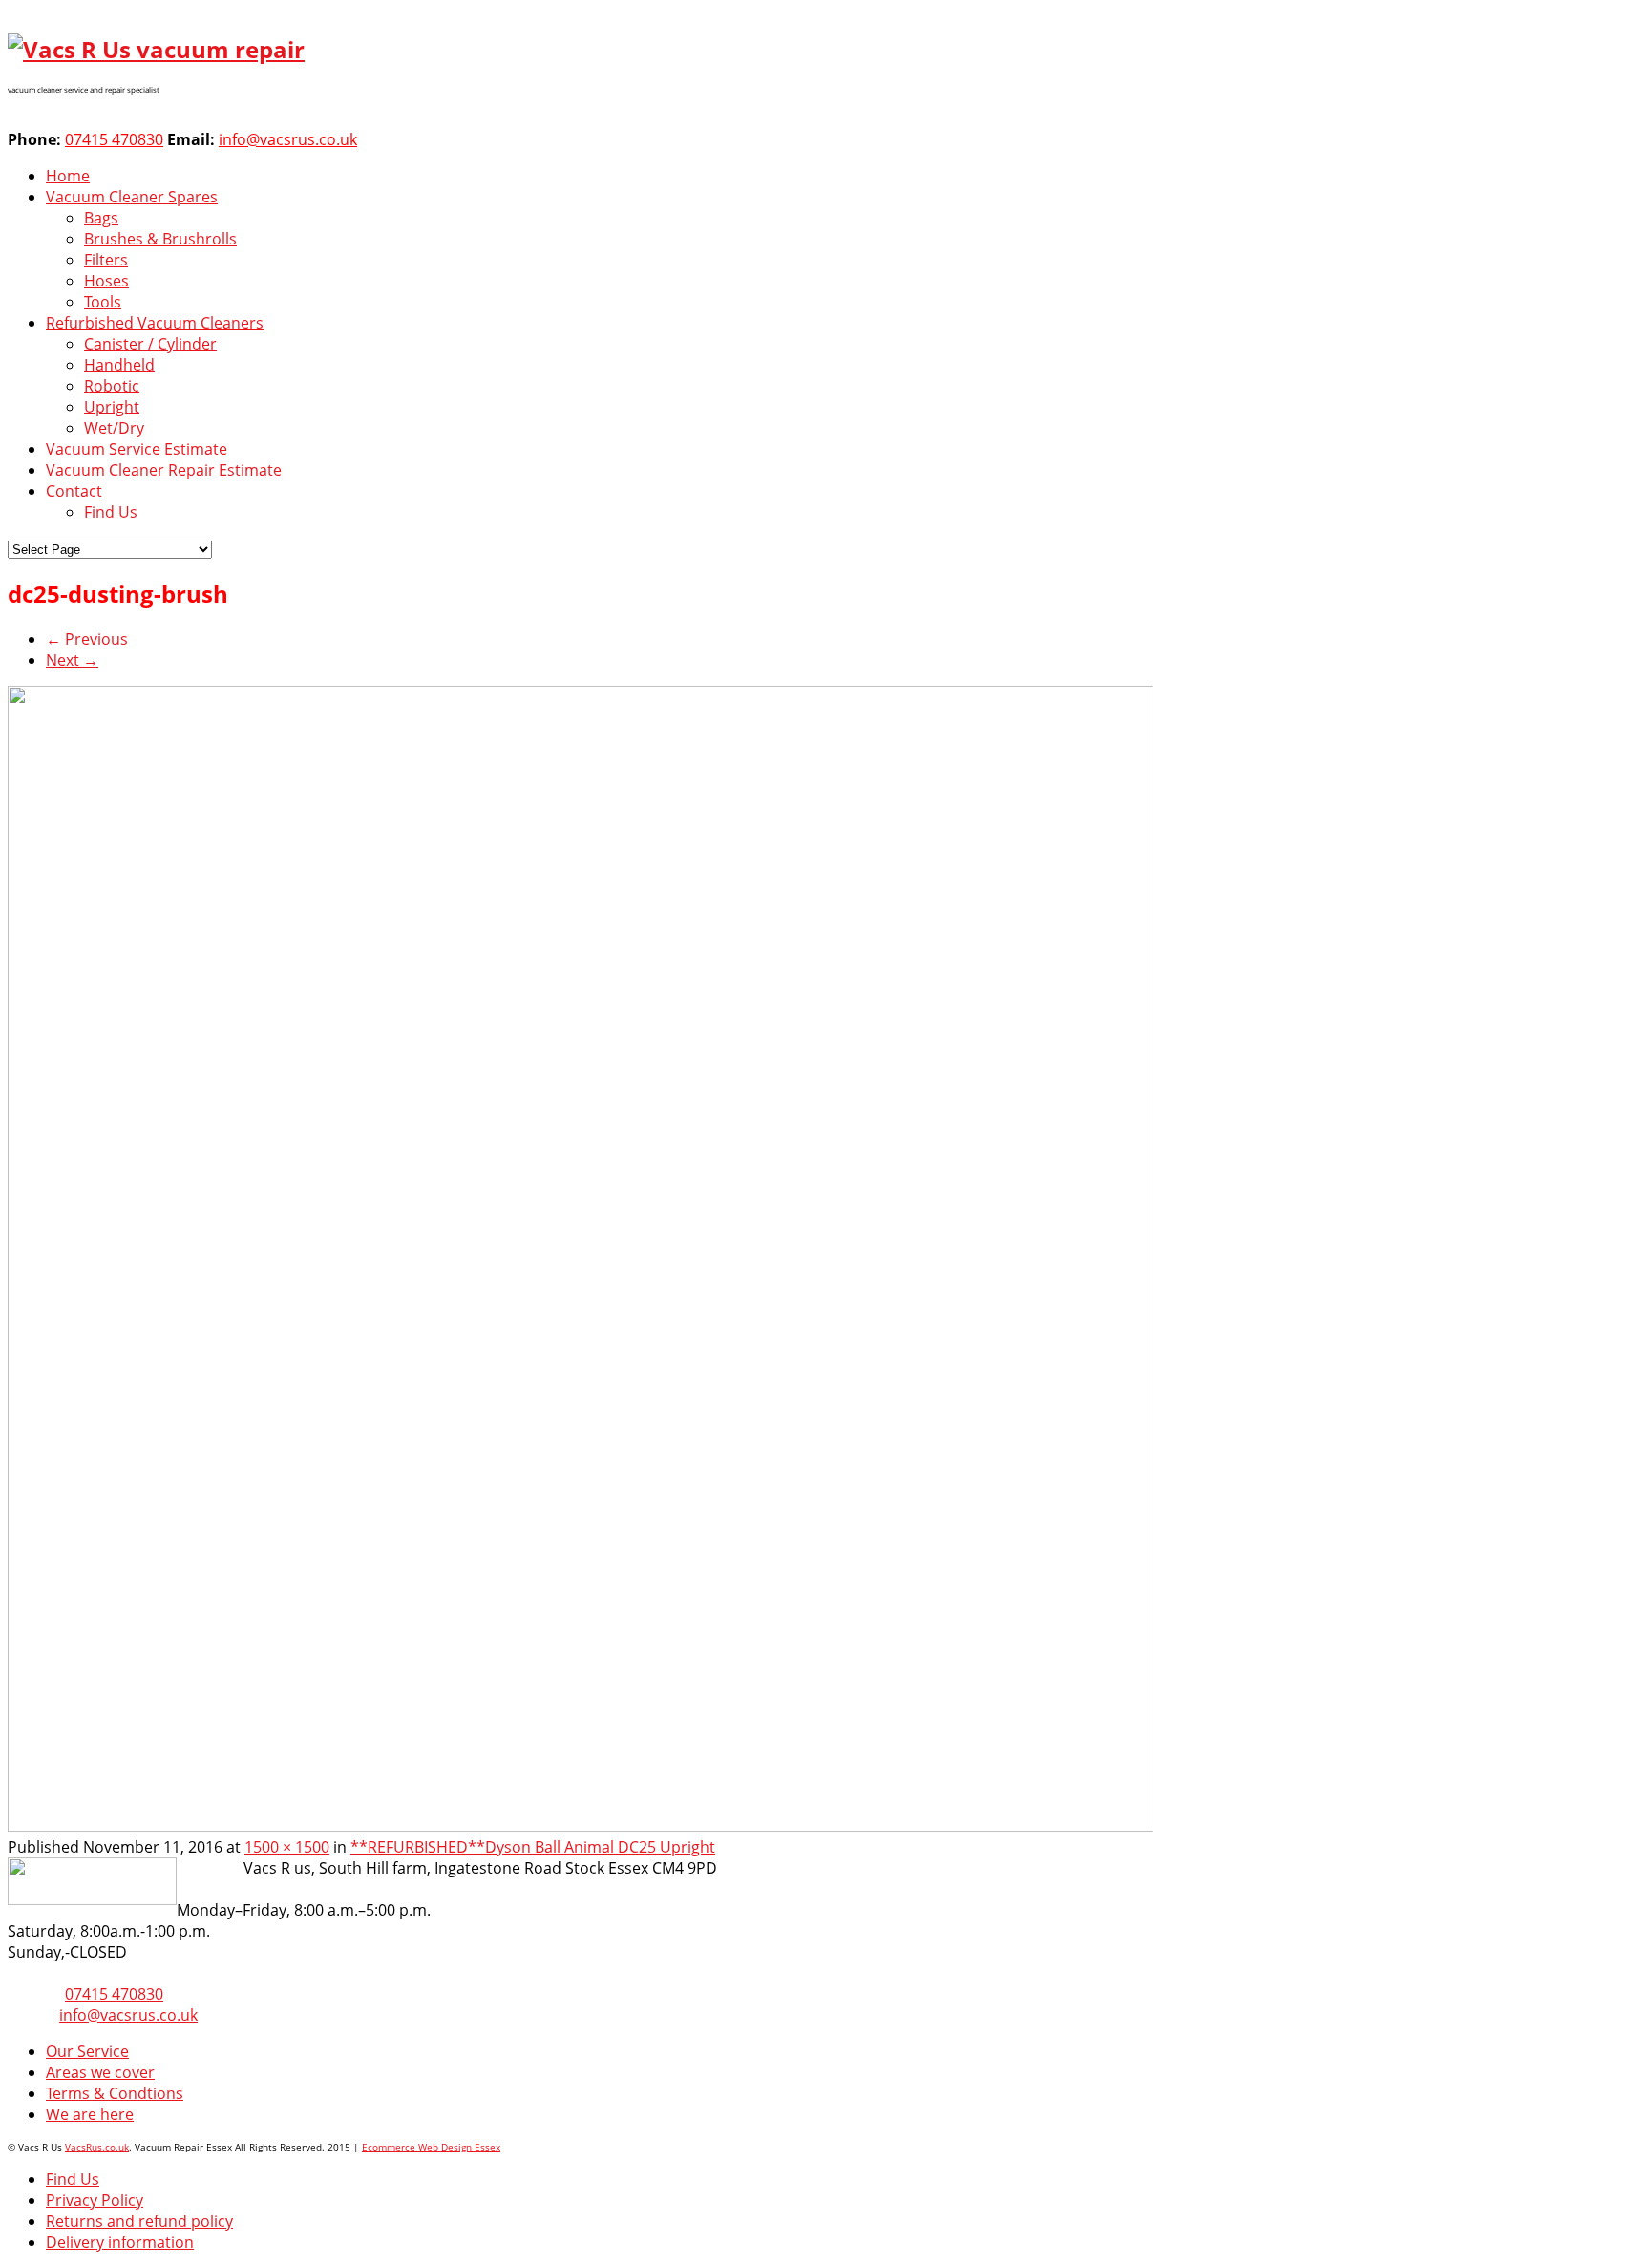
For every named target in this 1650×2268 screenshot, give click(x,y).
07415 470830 (114, 139)
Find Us (111, 512)
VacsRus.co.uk (97, 2147)
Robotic (112, 386)
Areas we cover (100, 2072)
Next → (72, 660)
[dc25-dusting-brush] (581, 1826)
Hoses (106, 281)
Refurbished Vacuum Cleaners (155, 323)
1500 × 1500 (287, 1847)
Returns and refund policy (139, 2221)
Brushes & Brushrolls (160, 239)
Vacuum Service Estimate (137, 449)
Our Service (87, 2051)
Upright (112, 407)
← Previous (87, 639)
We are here (90, 2114)
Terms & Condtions (115, 2093)
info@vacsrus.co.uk (288, 139)
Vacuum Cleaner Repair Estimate (164, 470)
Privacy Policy (95, 2200)
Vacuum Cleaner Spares (132, 197)
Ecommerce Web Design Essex (431, 2147)
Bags (101, 218)
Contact (74, 491)
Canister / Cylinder (150, 344)
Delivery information (120, 2242)
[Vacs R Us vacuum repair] (156, 49)
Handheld (119, 365)
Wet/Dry (114, 428)
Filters (106, 260)
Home (68, 176)
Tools (103, 302)
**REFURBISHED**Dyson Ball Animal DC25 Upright (533, 1847)
